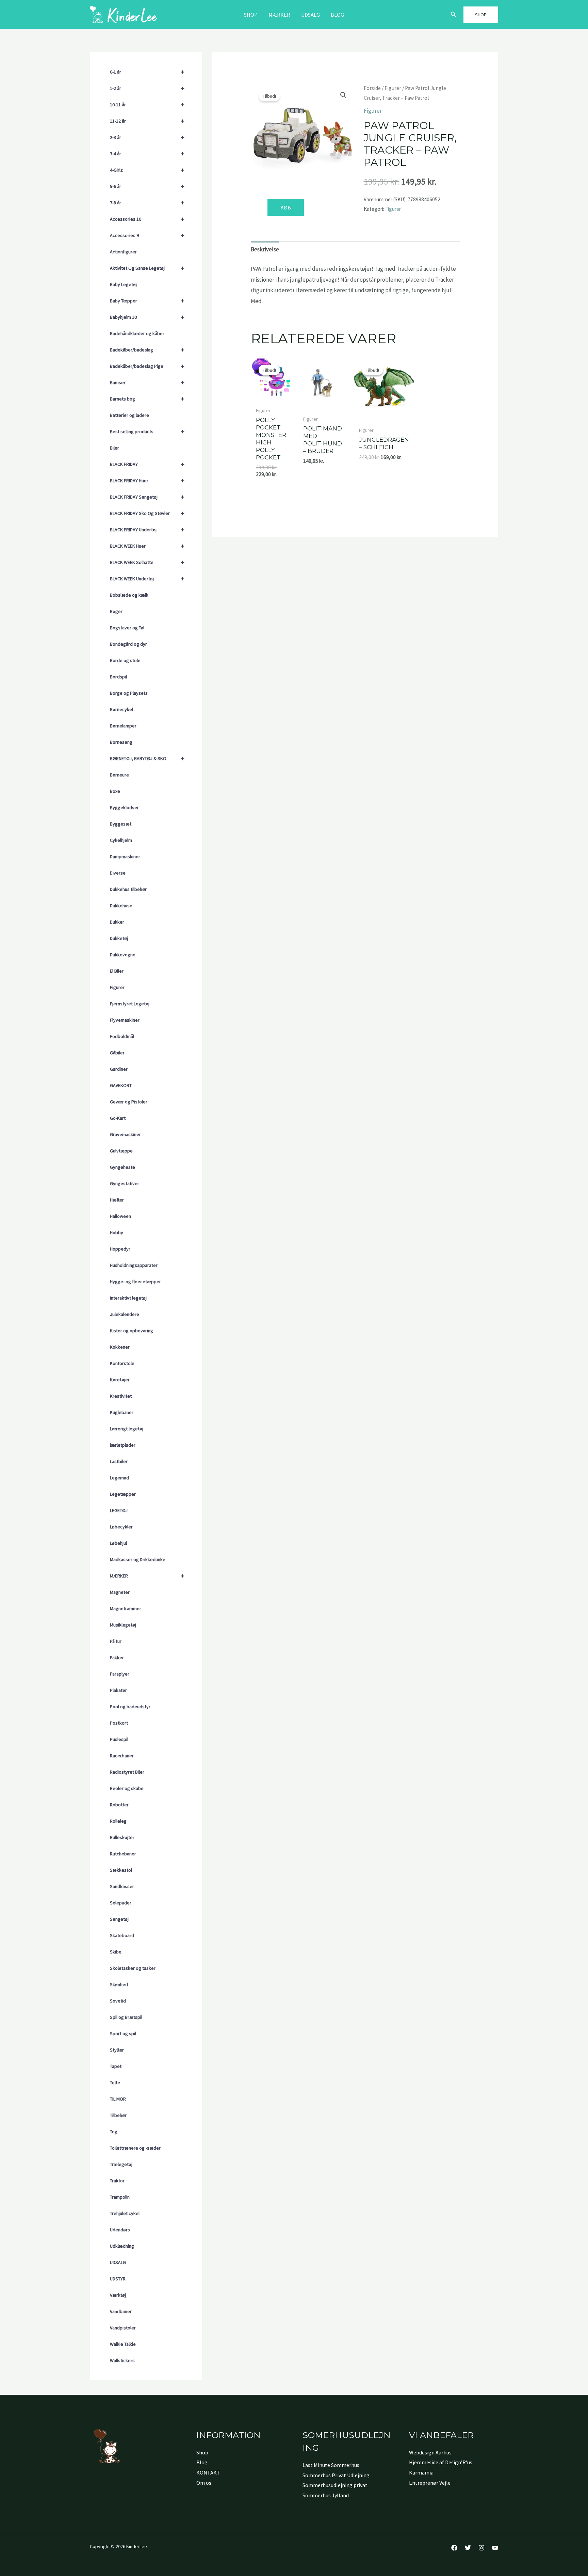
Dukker (117, 922)
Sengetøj (119, 1919)
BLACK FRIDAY (147, 464)
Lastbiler (119, 1461)
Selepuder (121, 1903)
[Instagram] (481, 2548)
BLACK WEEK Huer (147, 546)
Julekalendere (125, 1314)
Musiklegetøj (123, 1625)
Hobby (117, 1232)
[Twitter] (468, 2548)
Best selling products (147, 431)
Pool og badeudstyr (130, 1707)
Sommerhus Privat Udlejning (336, 2475)
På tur (116, 1641)
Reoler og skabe (127, 1788)
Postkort (119, 1723)
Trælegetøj (121, 2164)
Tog (114, 2132)
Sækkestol (121, 1870)
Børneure (119, 775)
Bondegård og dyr (128, 644)
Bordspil (118, 677)
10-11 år (147, 104)
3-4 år (147, 153)
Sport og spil (123, 2033)
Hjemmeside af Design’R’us (441, 2462)
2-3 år (147, 137)
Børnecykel (121, 709)
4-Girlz (147, 170)
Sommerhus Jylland (326, 2495)
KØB (286, 207)
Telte (115, 2083)
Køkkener (120, 1347)
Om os (204, 2483)
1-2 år (147, 88)
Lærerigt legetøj (127, 1429)
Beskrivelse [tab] (265, 249)
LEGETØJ (119, 1510)
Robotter (119, 1805)
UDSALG (118, 2262)
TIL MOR (118, 2099)
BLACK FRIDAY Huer (147, 480)
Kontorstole (122, 1363)
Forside (372, 88)
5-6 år (147, 186)
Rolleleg (118, 1821)
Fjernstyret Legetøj (130, 1004)
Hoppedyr (120, 1249)
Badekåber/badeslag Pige (147, 366)
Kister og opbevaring (132, 1331)
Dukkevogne (123, 955)
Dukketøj (119, 938)
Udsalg (311, 15)
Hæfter (117, 1200)
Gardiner (119, 1069)
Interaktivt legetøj (128, 1298)
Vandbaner (121, 2311)
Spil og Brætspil (126, 2017)
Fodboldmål (122, 1036)
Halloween (120, 1216)
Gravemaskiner (125, 1134)
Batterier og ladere (129, 415)
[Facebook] (454, 2548)
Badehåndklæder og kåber (137, 333)
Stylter (117, 2050)
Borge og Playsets (129, 693)
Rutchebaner (123, 1854)
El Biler (117, 971)
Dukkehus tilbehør (128, 889)
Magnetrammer (126, 1608)
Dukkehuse (121, 906)
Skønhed (119, 1984)
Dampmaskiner (125, 857)
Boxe (115, 791)
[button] (454, 15)
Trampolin (120, 2197)
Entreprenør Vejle (430, 2483)
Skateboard (122, 1935)
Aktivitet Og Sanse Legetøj (147, 268)
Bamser (147, 382)
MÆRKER (279, 15)
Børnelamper (123, 726)
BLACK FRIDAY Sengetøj (147, 497)
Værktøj (118, 2295)
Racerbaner (122, 1756)
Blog (337, 15)
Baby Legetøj (123, 284)
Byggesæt (121, 824)
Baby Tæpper (147, 301)
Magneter (120, 1592)
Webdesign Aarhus (430, 2452)
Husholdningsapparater (134, 1265)
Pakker (117, 1658)
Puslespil (119, 1739)
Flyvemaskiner (125, 1020)
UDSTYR (118, 2279)
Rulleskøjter (122, 1837)
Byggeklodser (124, 807)
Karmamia (421, 2472)
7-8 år (147, 202)
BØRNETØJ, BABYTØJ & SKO (147, 758)
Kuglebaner (122, 1412)
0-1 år (147, 72)
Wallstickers (122, 2360)
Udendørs (120, 2230)
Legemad (119, 1478)
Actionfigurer (123, 252)
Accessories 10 (147, 219)
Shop (251, 15)
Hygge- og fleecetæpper (135, 1282)
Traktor (117, 2181)
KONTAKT (208, 2472)
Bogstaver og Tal (127, 628)
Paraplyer (120, 1674)
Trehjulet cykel (125, 2213)
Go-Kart (118, 1118)
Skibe (116, 1952)
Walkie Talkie (123, 2344)
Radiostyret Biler (127, 1772)
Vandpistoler (123, 2328)
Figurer (117, 987)
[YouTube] (495, 2548)
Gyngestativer (125, 1183)
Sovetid (118, 2001)
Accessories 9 (147, 235)
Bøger (116, 611)
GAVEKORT (121, 1085)
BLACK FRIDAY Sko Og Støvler (147, 513)
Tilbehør (118, 2115)
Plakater (118, 1690)
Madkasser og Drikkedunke (138, 1559)
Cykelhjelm (121, 840)
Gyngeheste (122, 1167)
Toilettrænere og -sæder (135, 2148)
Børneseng (121, 742)
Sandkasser (122, 1886)
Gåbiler (117, 1053)
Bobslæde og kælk (129, 595)
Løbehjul (118, 1543)
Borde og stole (125, 660)
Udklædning (122, 2246)
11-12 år (147, 121)
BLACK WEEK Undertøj (147, 578)
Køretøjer (120, 1380)
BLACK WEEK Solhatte (147, 562)
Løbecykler (121, 1527)
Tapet (116, 2066)
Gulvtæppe (121, 1151)
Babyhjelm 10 (147, 317)
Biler (115, 448)
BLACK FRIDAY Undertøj (147, 529)
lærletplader (123, 1445)
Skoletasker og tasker (133, 1968)
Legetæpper (123, 1494)
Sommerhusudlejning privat (335, 2485)
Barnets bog (147, 399)
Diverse (118, 873)
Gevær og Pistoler (129, 1102)
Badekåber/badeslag (147, 350)
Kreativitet (121, 1396)
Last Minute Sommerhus (331, 2465)
